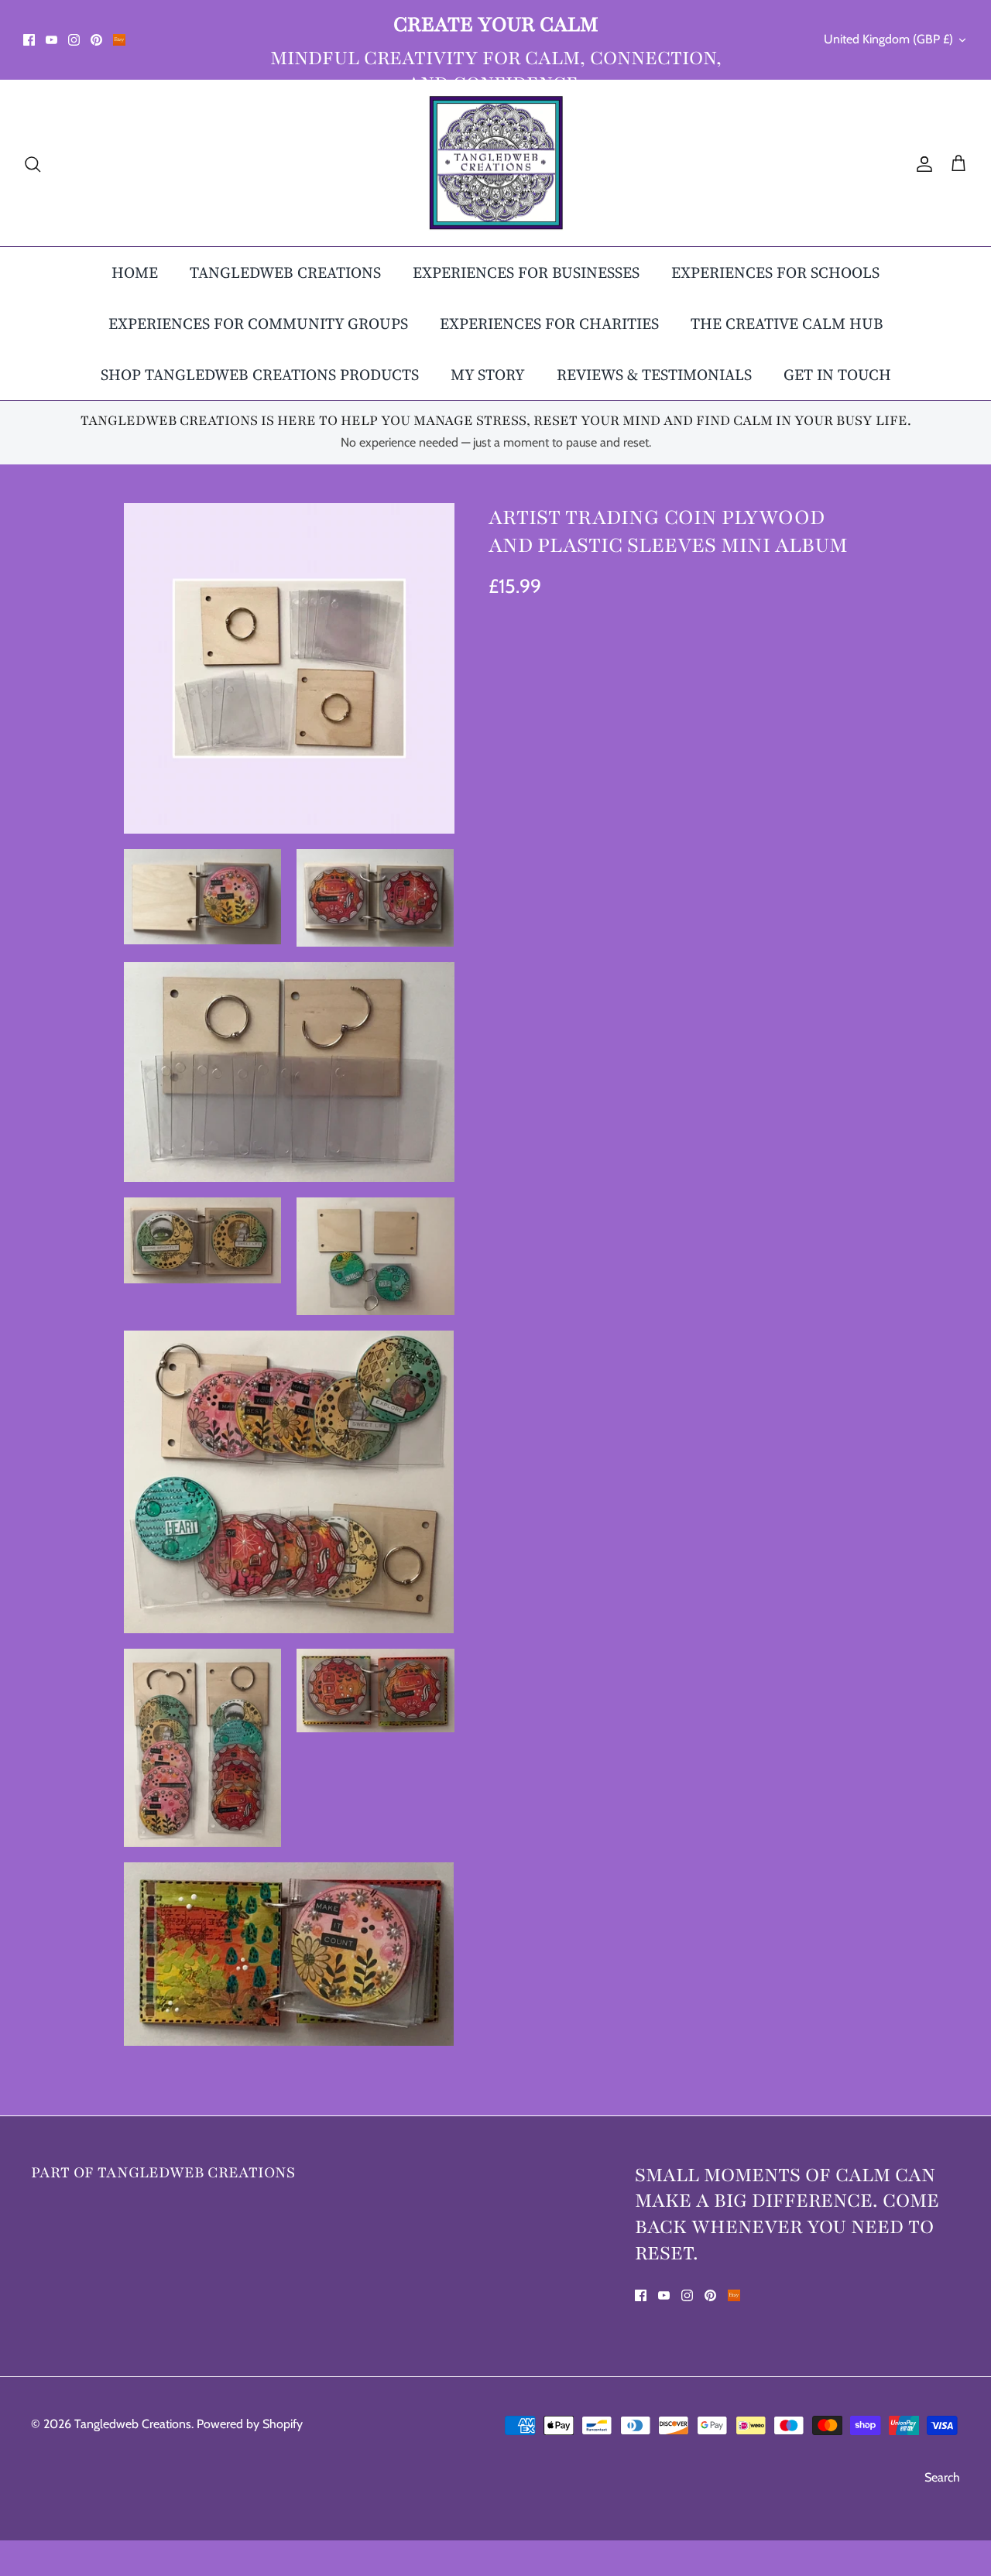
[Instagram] (74, 40)
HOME (135, 272)
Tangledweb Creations (133, 2424)
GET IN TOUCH (837, 375)
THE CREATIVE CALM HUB (787, 324)
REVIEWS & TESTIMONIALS (654, 375)
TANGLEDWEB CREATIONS (285, 272)
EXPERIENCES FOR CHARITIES (549, 324)
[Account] (921, 163)
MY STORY (488, 375)
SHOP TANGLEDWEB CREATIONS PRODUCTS (260, 375)
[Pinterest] (96, 40)
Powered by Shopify (250, 2424)
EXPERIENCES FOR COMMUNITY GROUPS (258, 324)
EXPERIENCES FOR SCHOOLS (775, 272)
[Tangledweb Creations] (496, 163)
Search (942, 2477)
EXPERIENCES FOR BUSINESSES (526, 272)
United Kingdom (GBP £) (888, 39)
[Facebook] (29, 40)
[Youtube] (51, 40)
